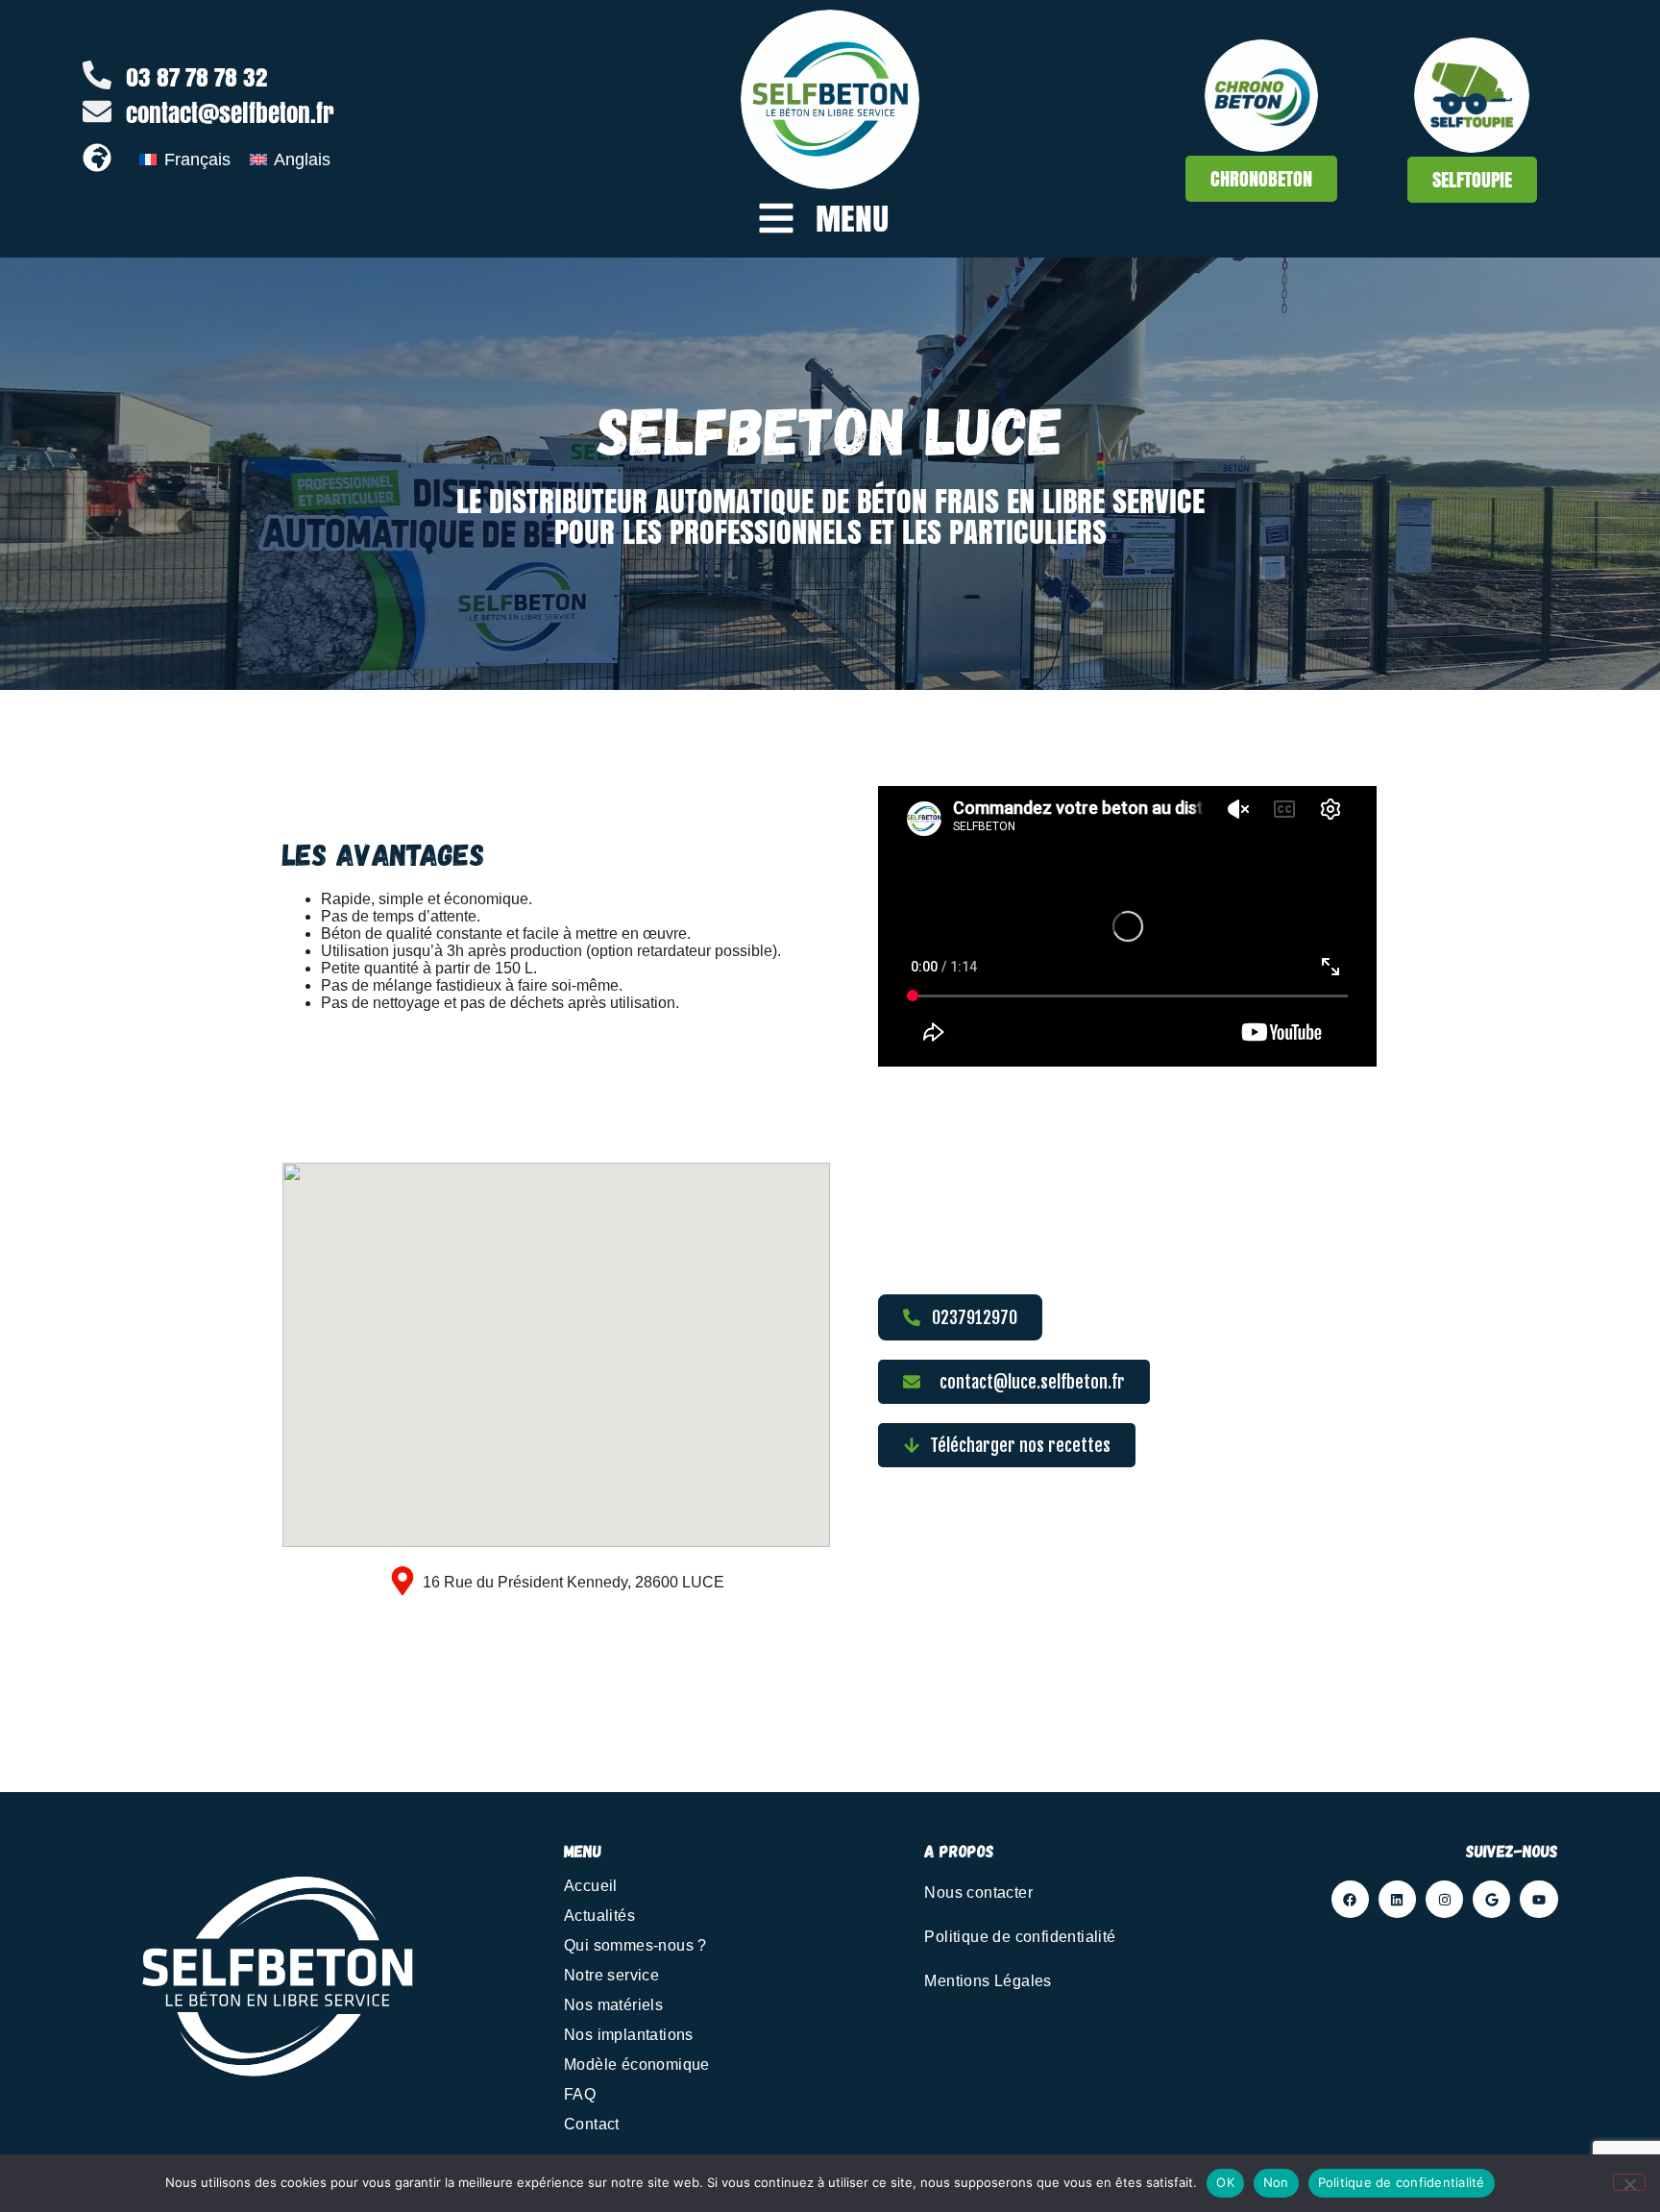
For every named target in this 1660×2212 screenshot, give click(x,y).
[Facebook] (1350, 1899)
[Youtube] (1538, 1899)
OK (1225, 2182)
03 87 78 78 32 (197, 77)
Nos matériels (613, 2005)
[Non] (1629, 2182)
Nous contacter (978, 1892)
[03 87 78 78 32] (97, 75)
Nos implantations (629, 2035)
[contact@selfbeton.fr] (97, 111)
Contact (592, 2124)
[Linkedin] (1397, 1899)
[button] (1007, 1445)
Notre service (611, 1975)
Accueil (591, 1886)
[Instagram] (1444, 1899)
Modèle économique (637, 2065)
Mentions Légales (988, 1981)
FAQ (580, 2094)
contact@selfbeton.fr (230, 113)
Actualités (599, 1916)
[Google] (1491, 1899)
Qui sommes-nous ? (635, 1945)
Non (1276, 2182)
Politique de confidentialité (1020, 1937)
